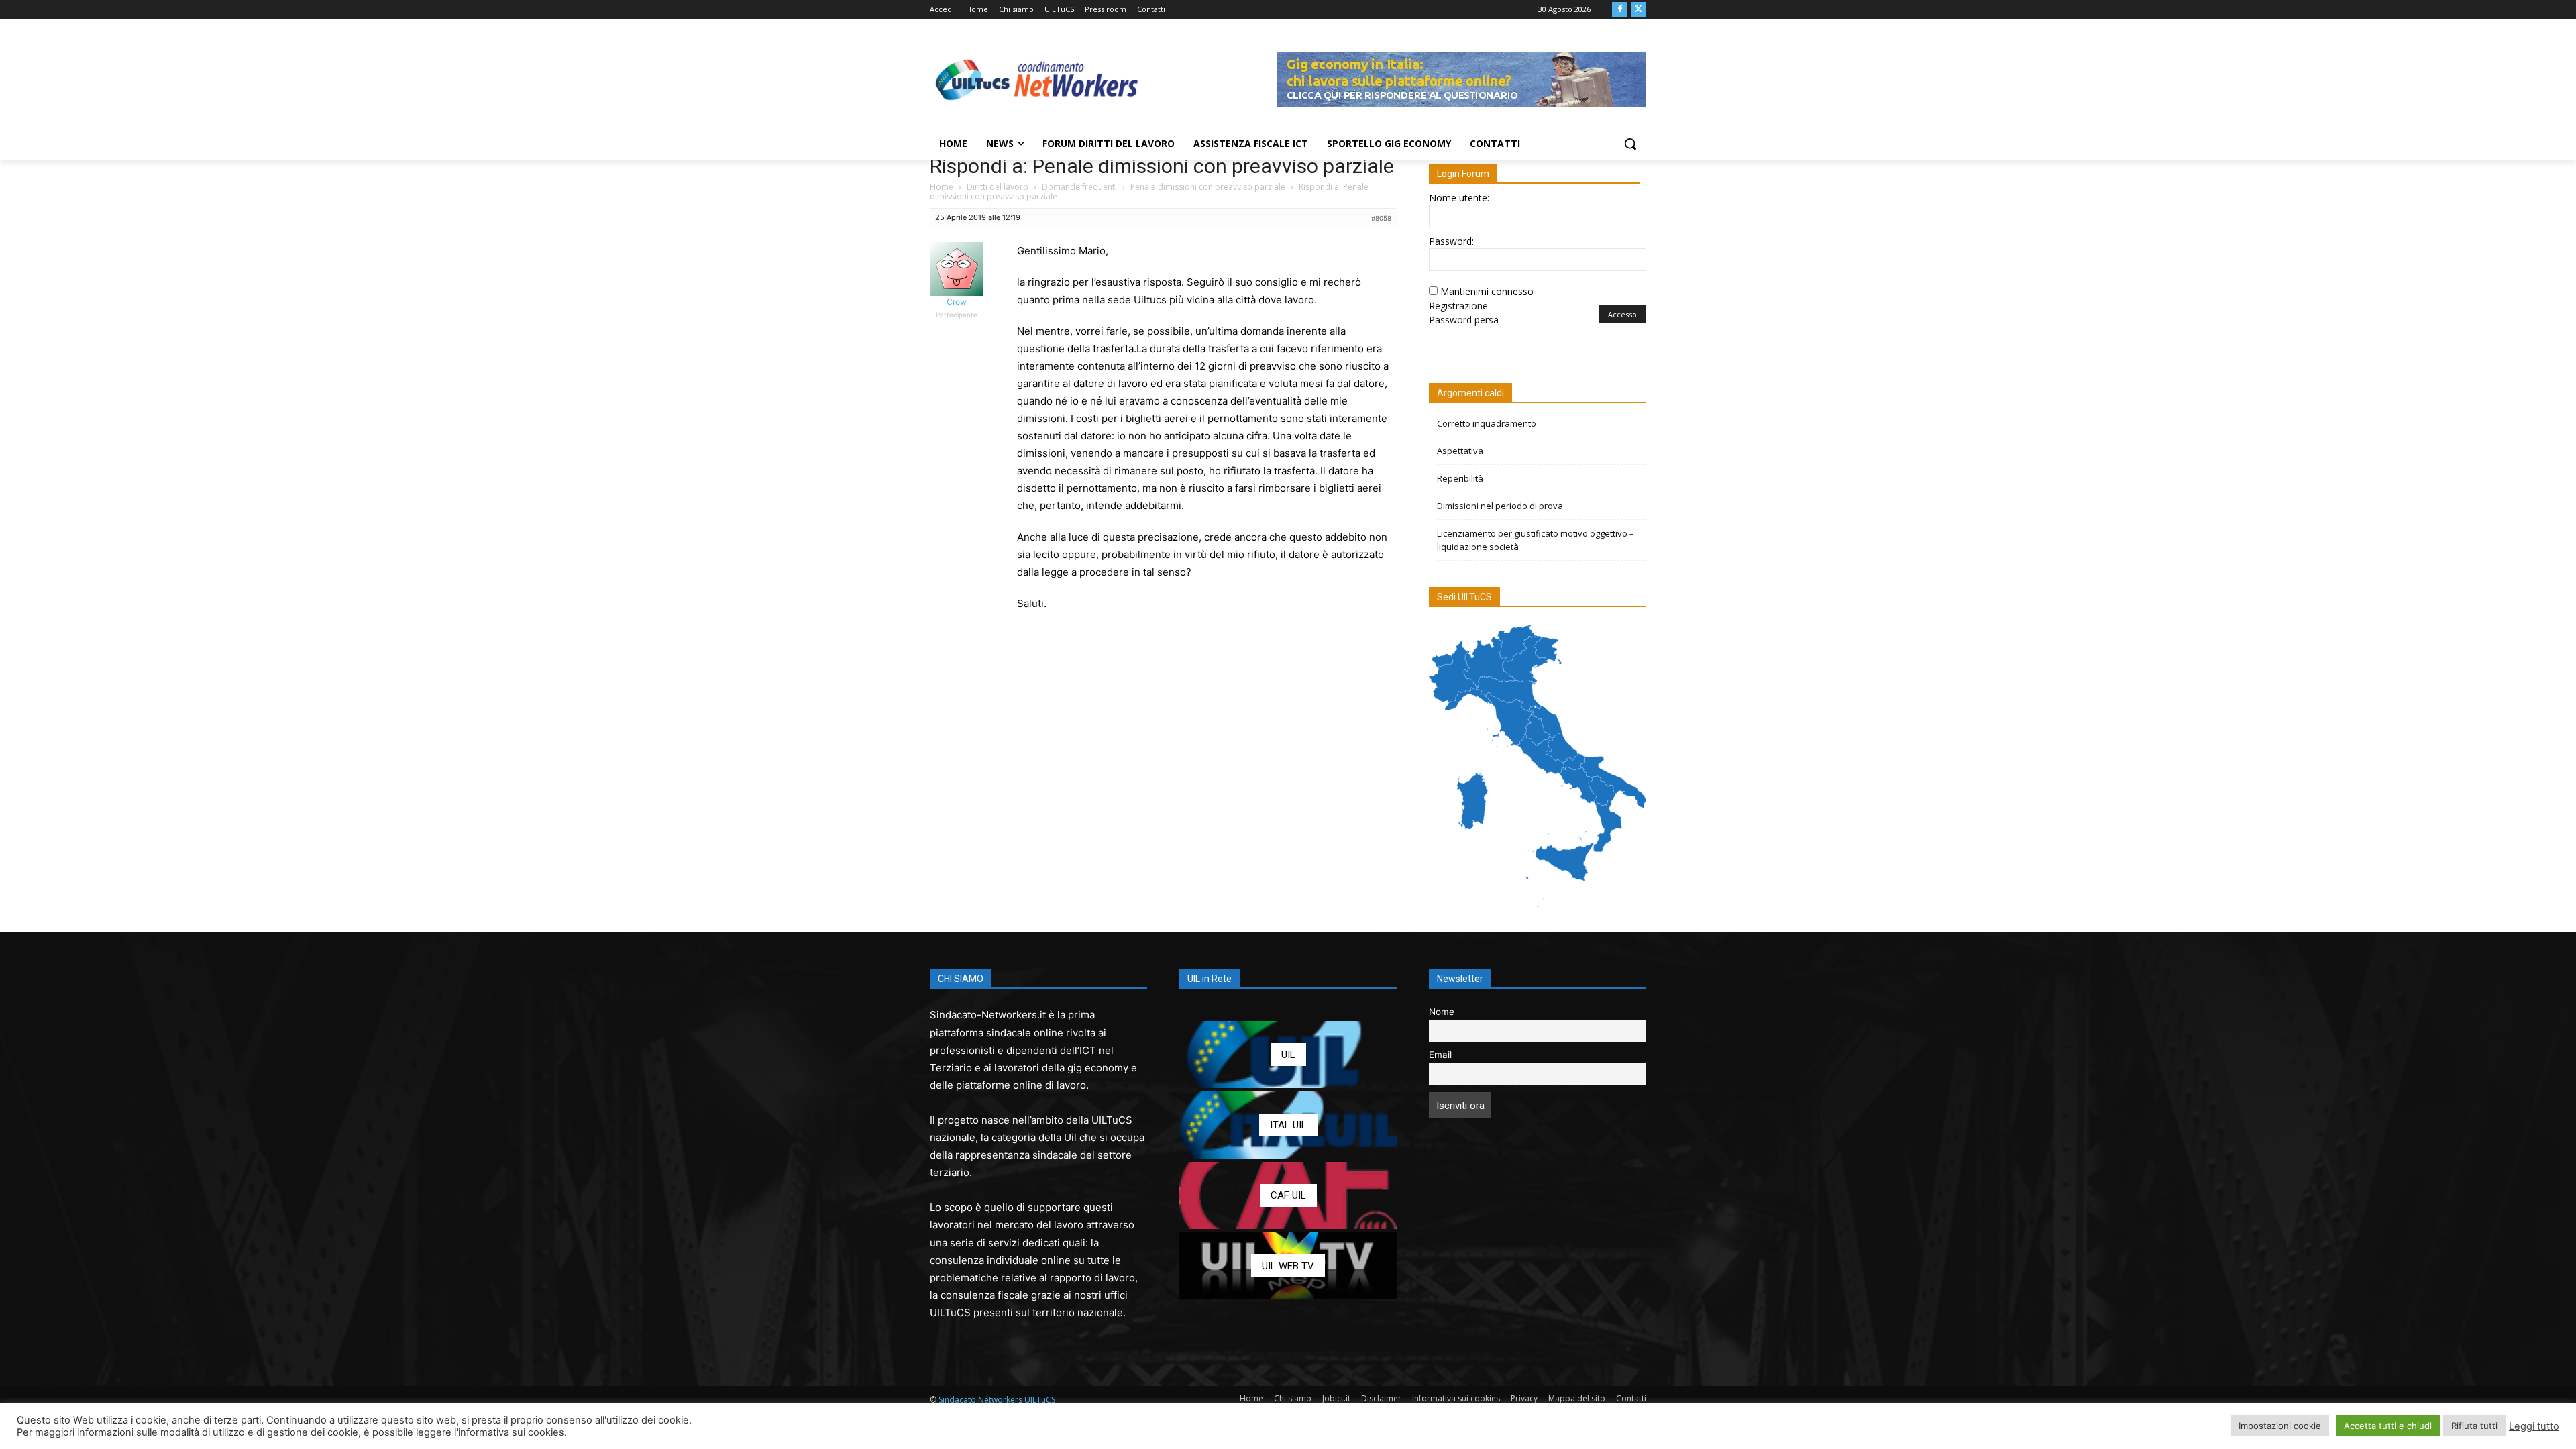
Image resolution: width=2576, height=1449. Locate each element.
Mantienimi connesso (1487, 291)
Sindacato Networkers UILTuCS (997, 1400)
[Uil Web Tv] (1288, 1266)
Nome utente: (1459, 198)
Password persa (1464, 320)
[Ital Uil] (1288, 1125)
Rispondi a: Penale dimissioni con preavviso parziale (1162, 166)
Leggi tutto (2534, 1426)
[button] (1630, 144)
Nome (1442, 1012)
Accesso (1622, 314)
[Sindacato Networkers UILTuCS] (1037, 79)
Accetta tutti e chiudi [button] (2388, 1426)
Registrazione (1458, 306)
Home (942, 187)
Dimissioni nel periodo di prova (1500, 506)
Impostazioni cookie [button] (2280, 1426)
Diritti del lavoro (998, 187)
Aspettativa (1460, 451)
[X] (1639, 10)
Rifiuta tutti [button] (2474, 1426)
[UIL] (1288, 1055)
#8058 (1381, 218)
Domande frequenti (1079, 187)
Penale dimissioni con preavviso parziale (1208, 187)
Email (1440, 1055)
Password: (1451, 241)
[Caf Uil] (1288, 1195)
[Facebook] (1620, 10)
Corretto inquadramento (1487, 423)
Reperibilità (1460, 478)
